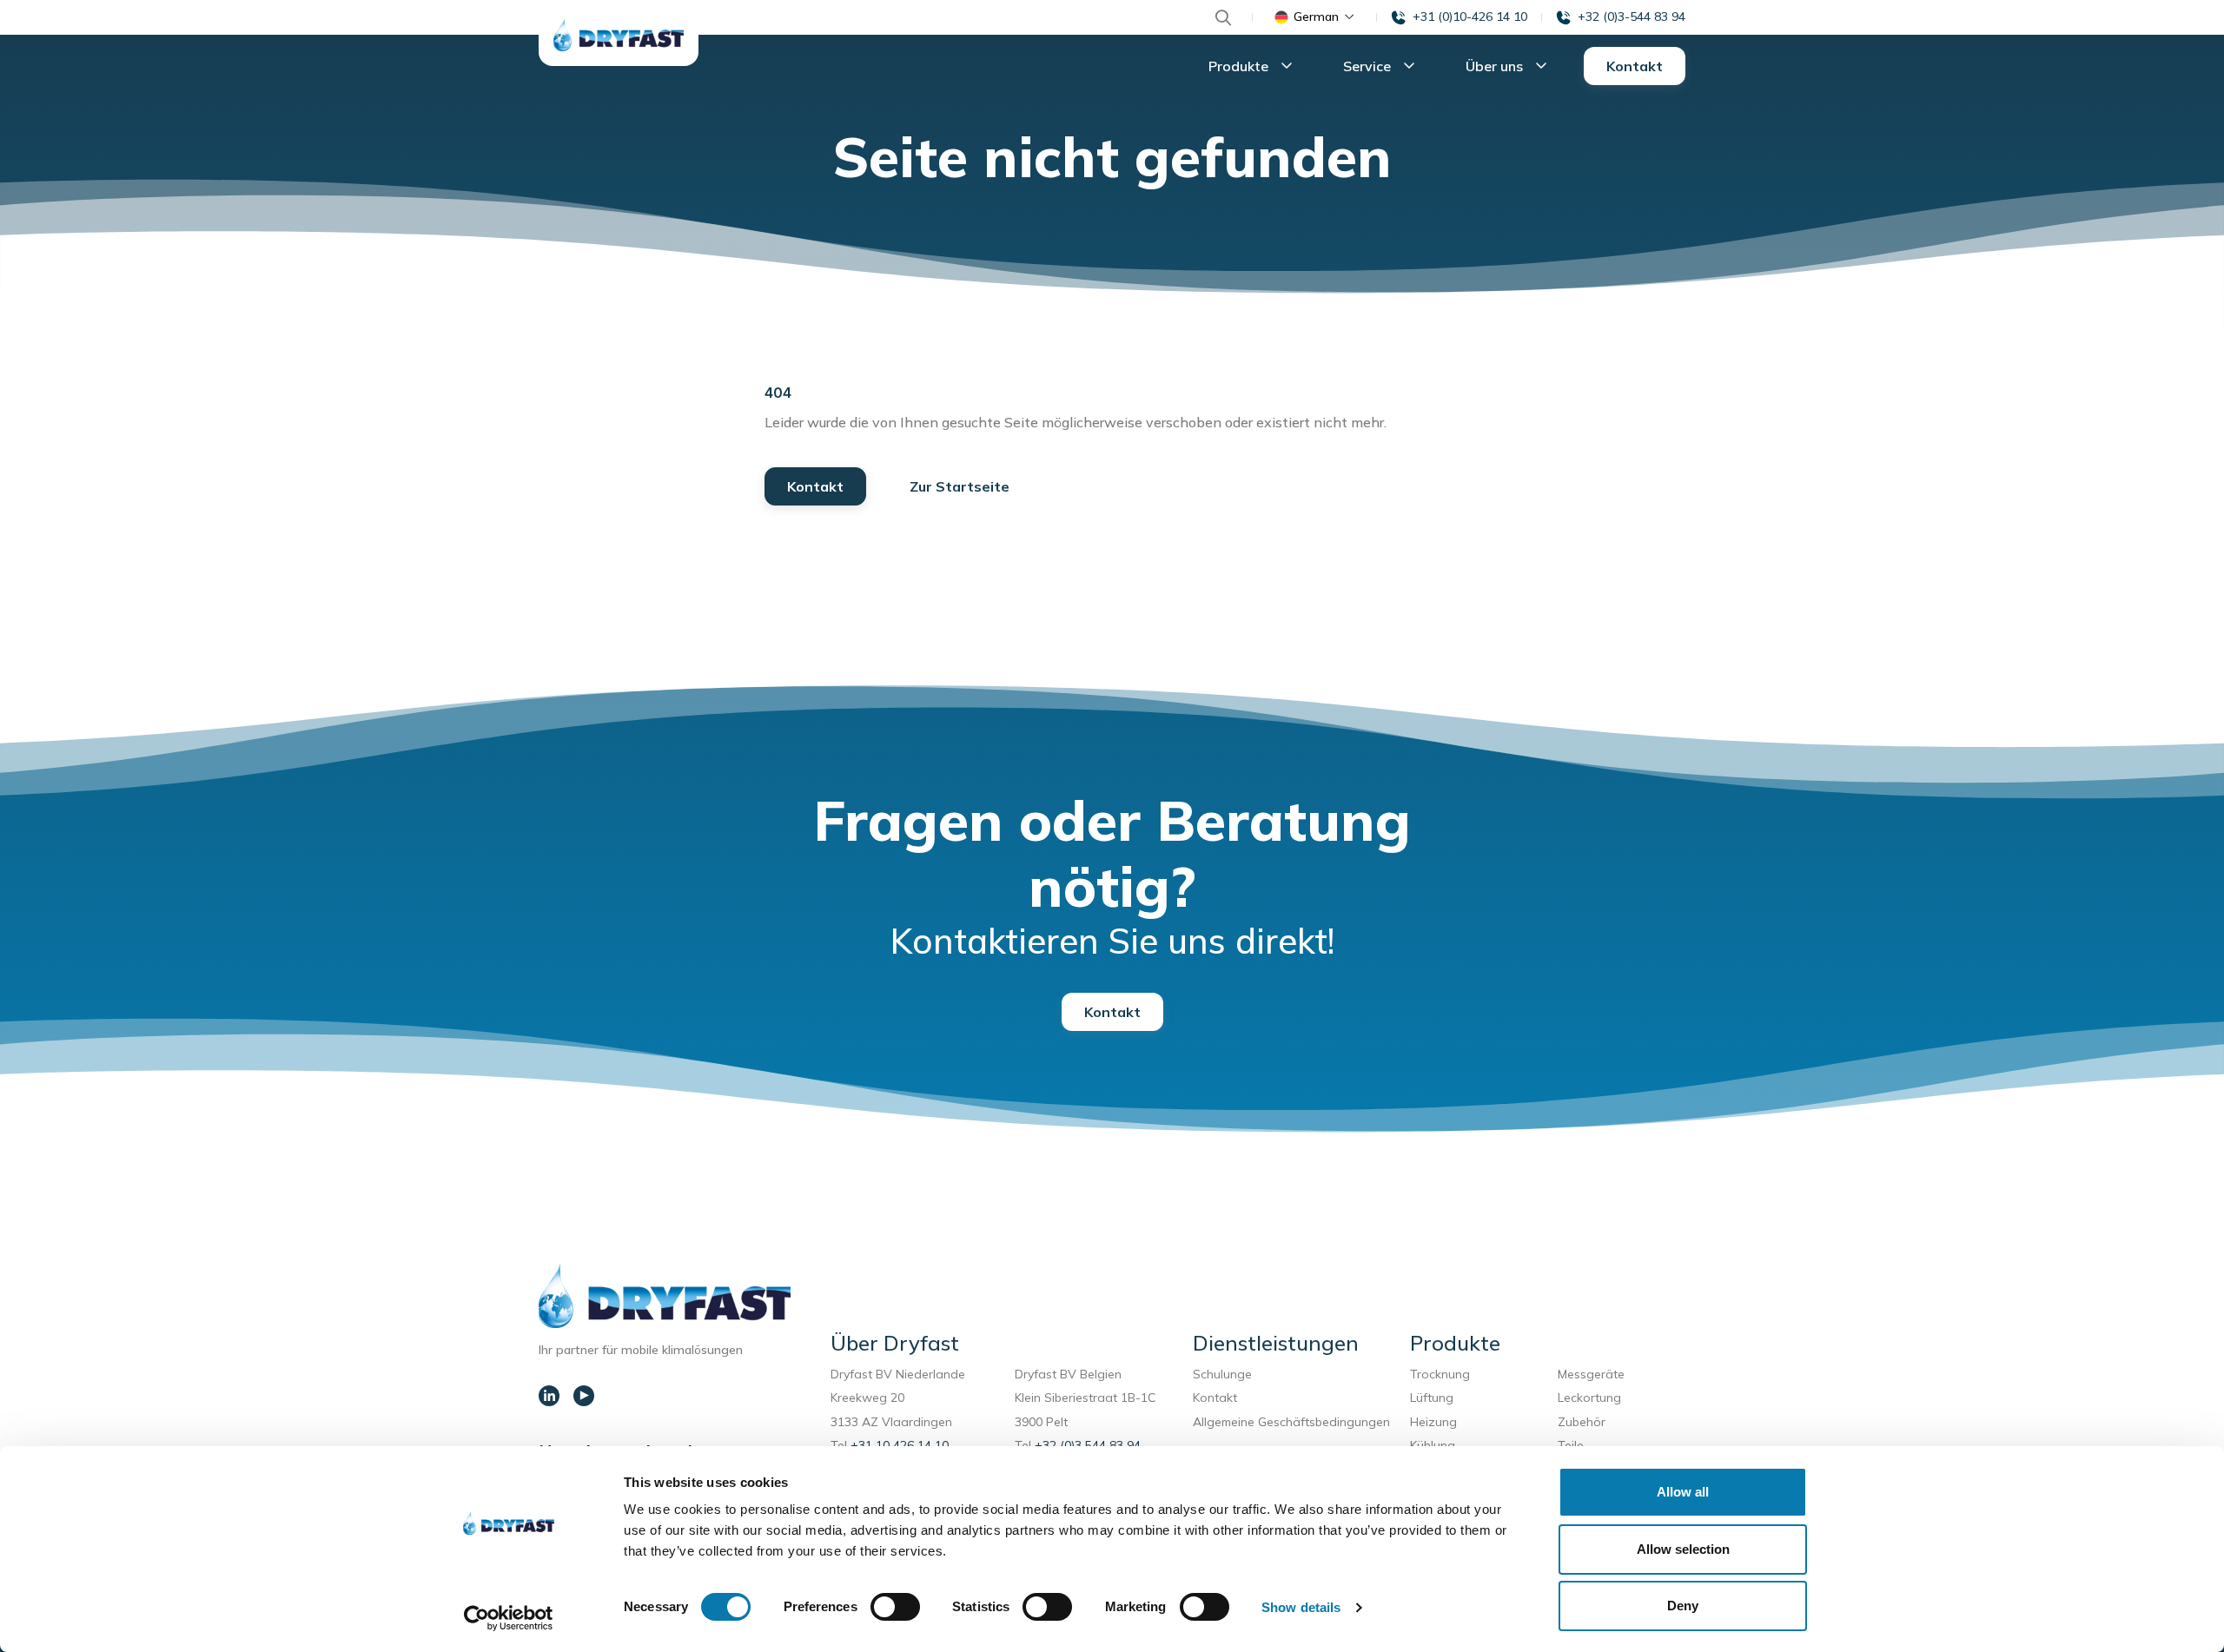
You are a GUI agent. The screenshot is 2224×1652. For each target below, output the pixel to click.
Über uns (1496, 66)
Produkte (1240, 66)
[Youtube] (584, 1396)
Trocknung (1443, 1374)
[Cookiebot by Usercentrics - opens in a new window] (509, 1618)
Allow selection (1683, 1549)
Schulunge (1222, 1374)
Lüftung (1435, 1398)
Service (1369, 66)
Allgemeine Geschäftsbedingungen (1291, 1422)
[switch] (895, 1607)
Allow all (1683, 1492)
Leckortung (1593, 1398)
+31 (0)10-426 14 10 (1470, 17)
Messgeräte (1591, 1374)
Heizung (1433, 1422)
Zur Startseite (960, 486)
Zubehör (1582, 1422)
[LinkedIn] (549, 1396)
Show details (1301, 1607)
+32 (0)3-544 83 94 (1632, 17)
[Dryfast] (619, 35)
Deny (1683, 1606)
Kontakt (1635, 66)
